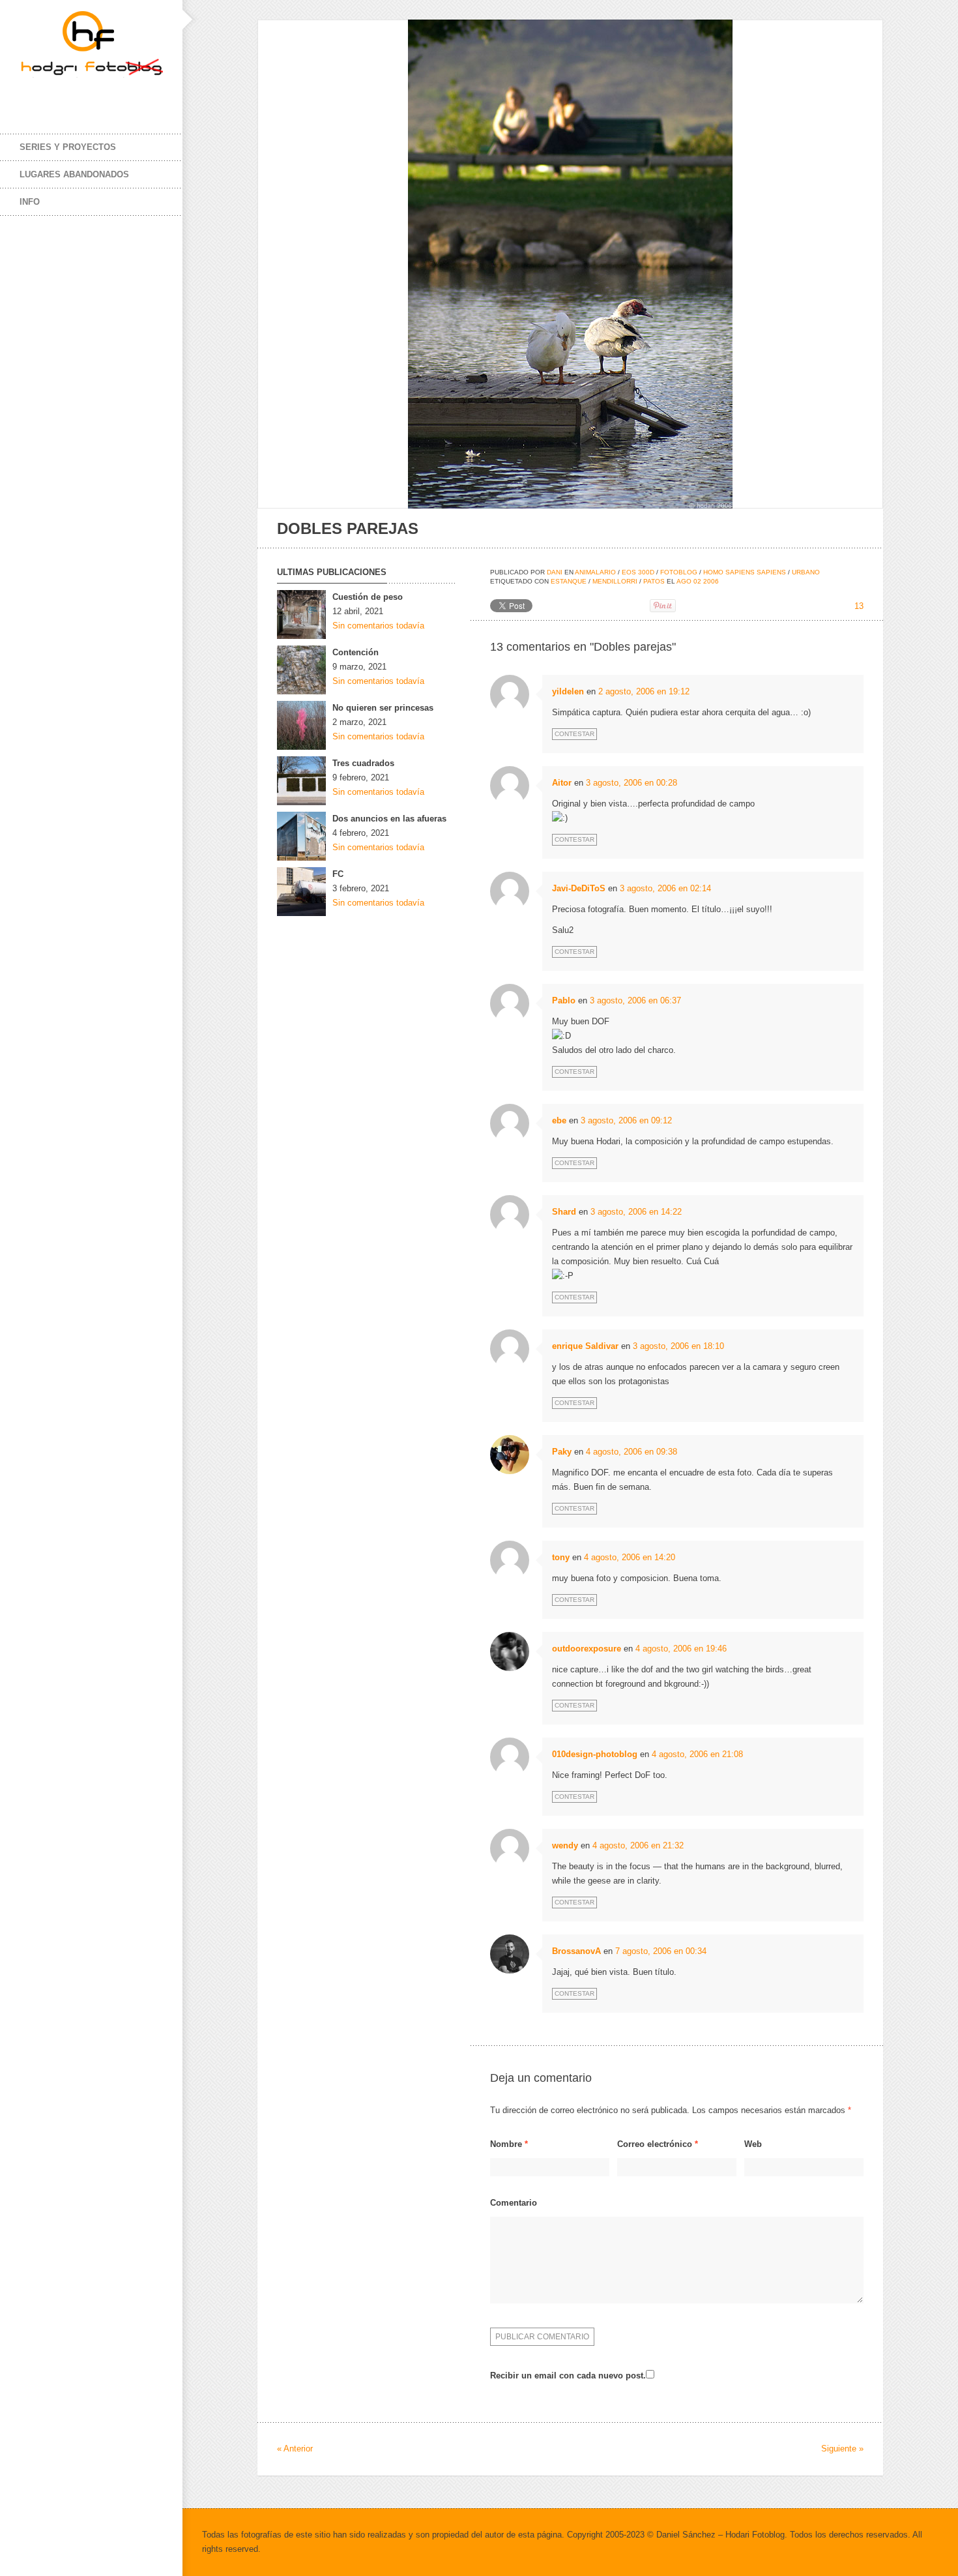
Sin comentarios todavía (378, 626)
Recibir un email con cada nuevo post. (568, 2376)
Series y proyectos (68, 147)
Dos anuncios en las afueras (389, 819)
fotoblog (679, 572)
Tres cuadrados (363, 763)
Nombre (509, 2144)
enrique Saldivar (585, 1346)
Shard (564, 1212)
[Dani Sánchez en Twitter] (59, 96)
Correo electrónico (658, 2144)
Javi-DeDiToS (579, 888)
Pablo (564, 1000)
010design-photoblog (595, 1754)
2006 (711, 581)
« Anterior (295, 2449)
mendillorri (615, 581)
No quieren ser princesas (383, 708)
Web (753, 2144)
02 (697, 581)
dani (555, 572)
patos (654, 581)
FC (338, 874)
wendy (565, 1845)
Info (30, 202)
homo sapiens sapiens (745, 572)
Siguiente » (842, 2449)
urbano (806, 572)
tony (561, 1557)
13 (859, 606)
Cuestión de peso (368, 597)
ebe (559, 1120)
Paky (562, 1452)
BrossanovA (576, 1951)
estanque (569, 581)
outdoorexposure (587, 1649)
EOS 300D (638, 572)
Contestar (574, 734)
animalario (595, 572)
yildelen (568, 691)
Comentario (514, 2203)
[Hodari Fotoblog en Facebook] (33, 96)
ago (684, 581)
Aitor (562, 783)
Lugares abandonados (74, 174)
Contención (356, 652)
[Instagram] (85, 96)
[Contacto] (111, 96)
